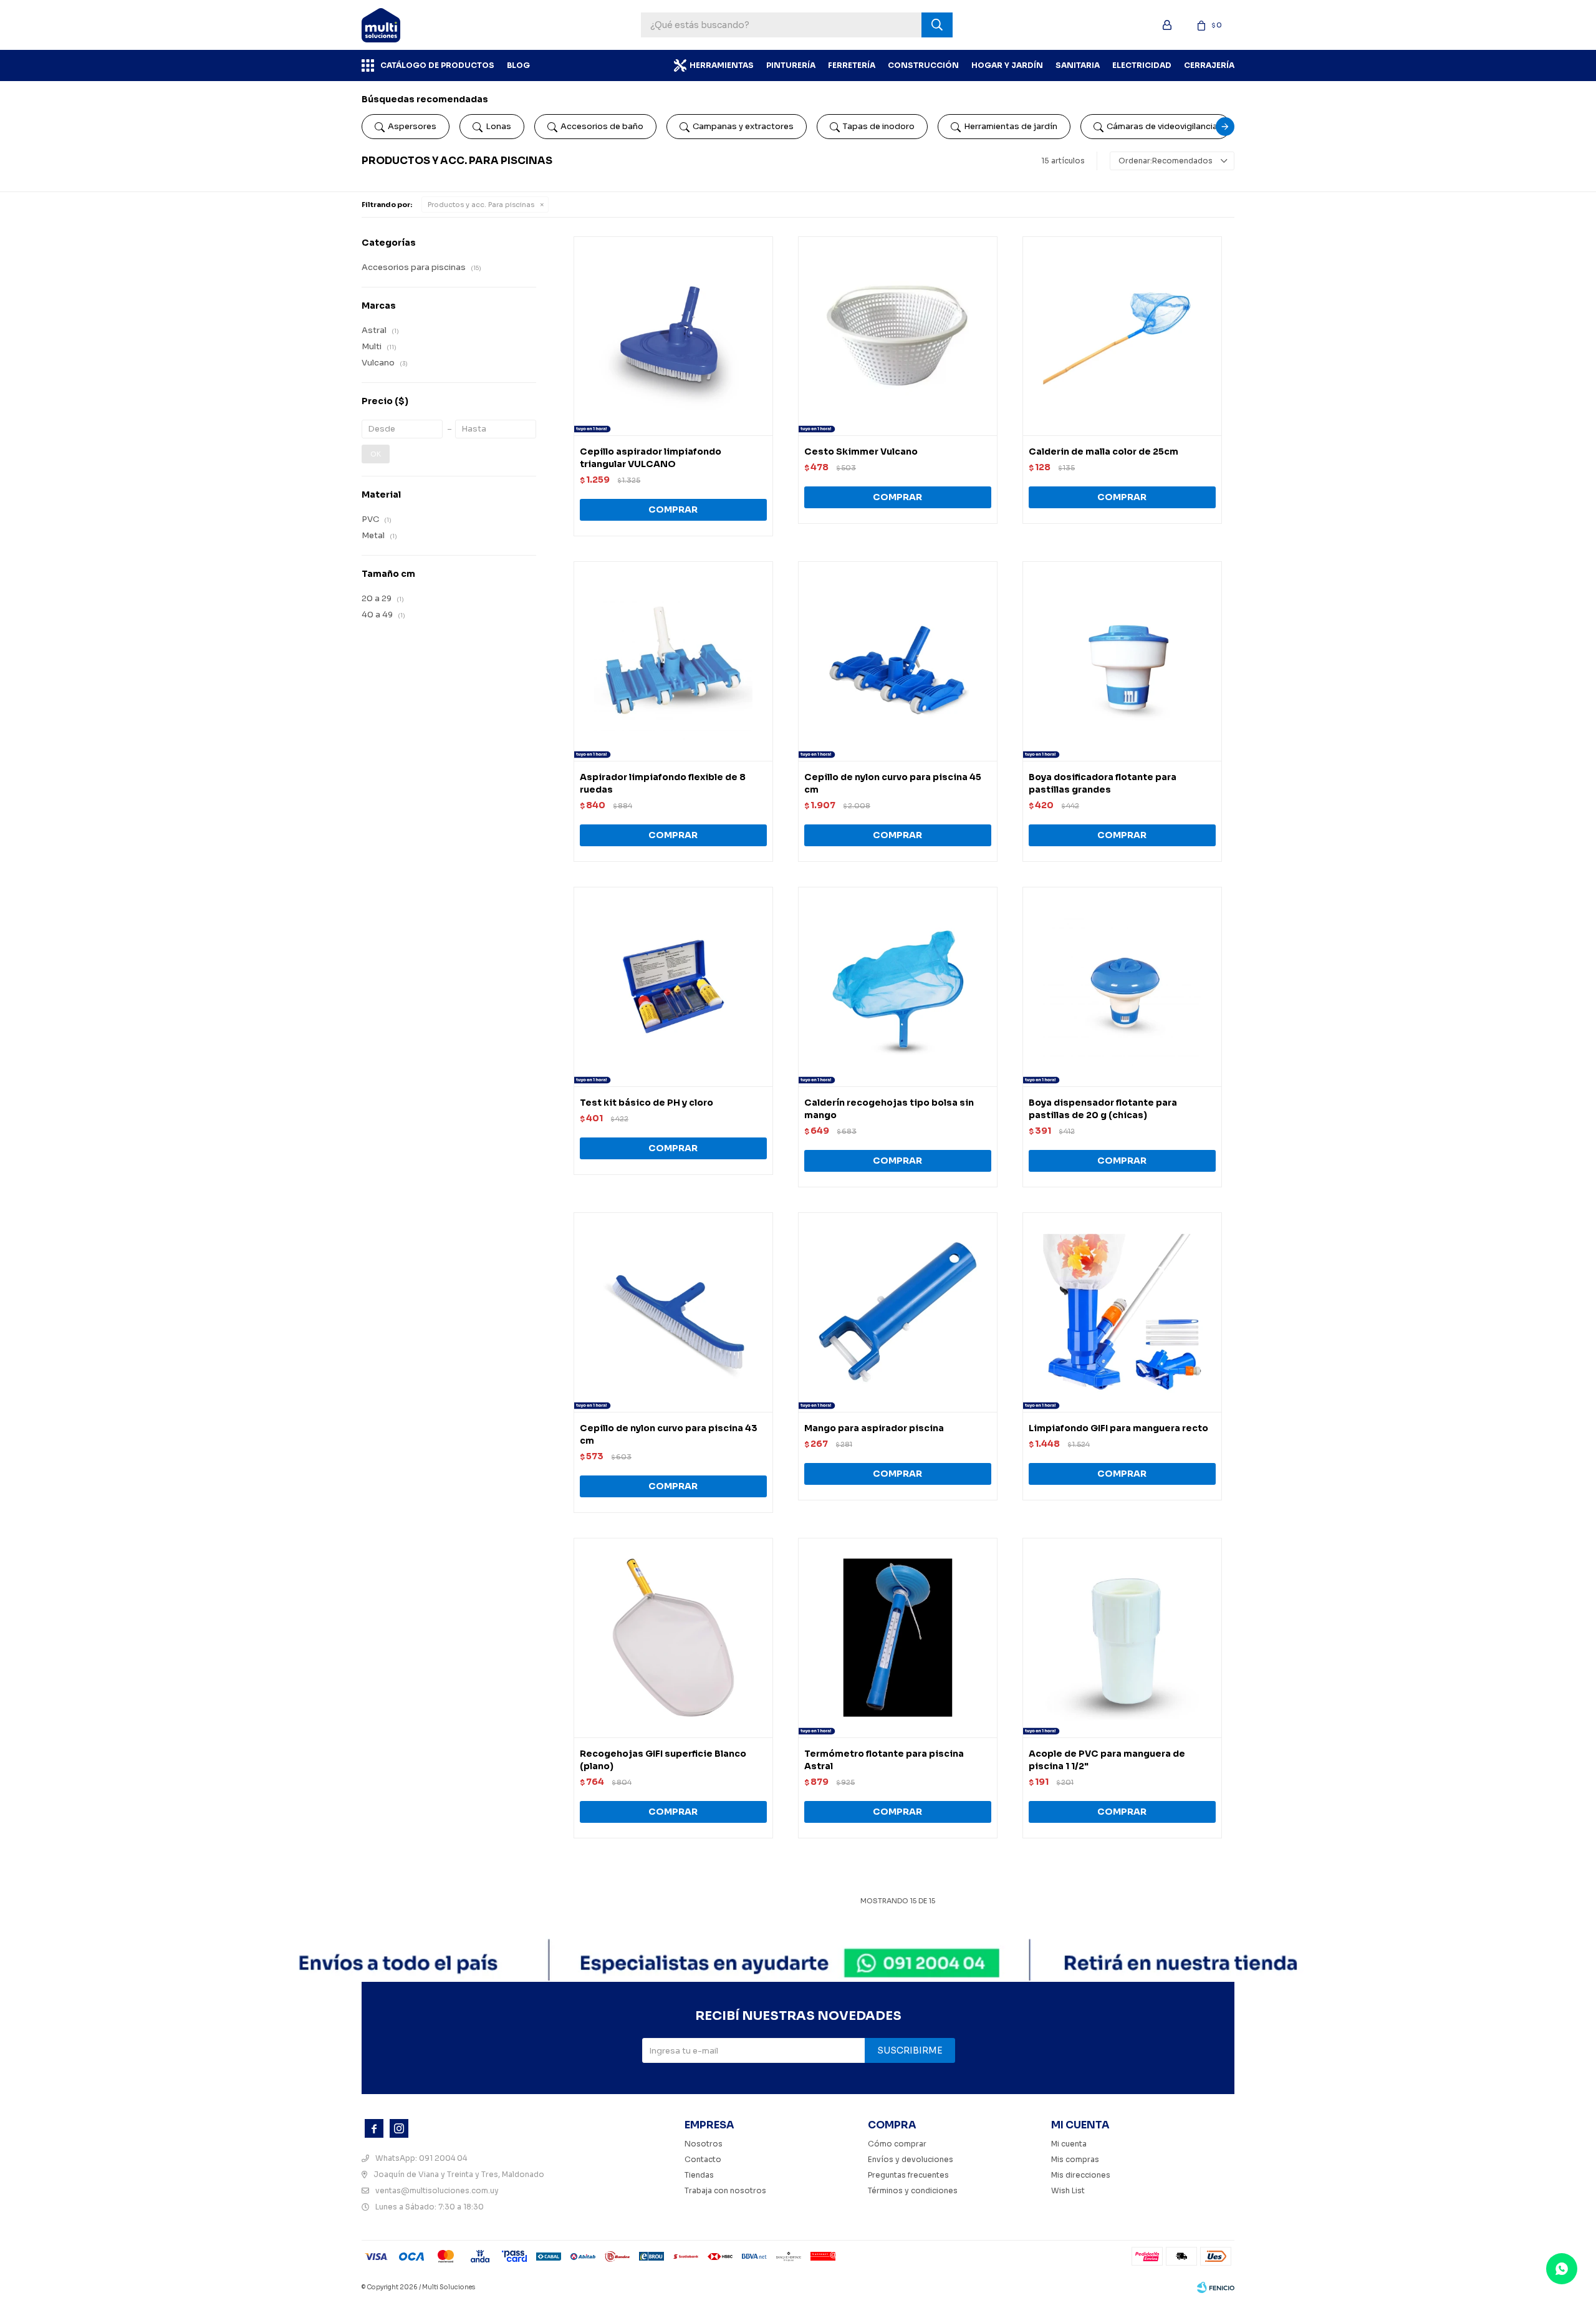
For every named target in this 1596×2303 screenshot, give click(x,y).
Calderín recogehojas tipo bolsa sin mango (889, 1109)
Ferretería (852, 65)
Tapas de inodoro (879, 126)
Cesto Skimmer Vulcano (861, 451)
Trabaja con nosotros (725, 2190)
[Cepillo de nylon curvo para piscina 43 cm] (673, 1312)
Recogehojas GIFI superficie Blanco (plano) (663, 1760)
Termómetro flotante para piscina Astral (884, 1760)
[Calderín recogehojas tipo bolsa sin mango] (898, 987)
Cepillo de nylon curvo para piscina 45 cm (893, 783)
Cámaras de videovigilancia (1162, 126)
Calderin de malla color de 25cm (1103, 451)
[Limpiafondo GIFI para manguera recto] (1122, 1312)
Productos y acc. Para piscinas (481, 205)
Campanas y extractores (743, 126)
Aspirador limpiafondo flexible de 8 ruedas (663, 783)
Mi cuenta (1069, 2144)
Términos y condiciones (913, 2190)
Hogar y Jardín (1007, 65)
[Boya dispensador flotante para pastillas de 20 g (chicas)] (1122, 987)
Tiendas (699, 2175)
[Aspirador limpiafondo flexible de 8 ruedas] (673, 661)
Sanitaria (1078, 65)
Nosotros (704, 2144)
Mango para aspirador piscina (874, 1428)
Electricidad (1142, 65)
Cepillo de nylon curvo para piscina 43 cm (669, 1434)
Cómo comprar (897, 2144)
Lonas (498, 126)
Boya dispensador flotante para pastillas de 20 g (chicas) (1103, 1109)
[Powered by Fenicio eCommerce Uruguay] (1216, 2287)
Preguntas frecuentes (908, 2175)
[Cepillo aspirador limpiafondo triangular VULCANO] (673, 336)
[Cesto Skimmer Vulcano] (898, 336)
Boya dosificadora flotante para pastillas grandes (1103, 783)
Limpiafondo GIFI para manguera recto (1118, 1428)
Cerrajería (1209, 65)
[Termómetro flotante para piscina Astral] (898, 1638)
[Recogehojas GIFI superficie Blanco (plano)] (673, 1638)
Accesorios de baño (602, 126)
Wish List (1068, 2190)
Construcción (923, 65)
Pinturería (791, 65)
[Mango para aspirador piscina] (898, 1312)
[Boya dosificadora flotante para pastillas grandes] (1122, 661)
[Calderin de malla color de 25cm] (1122, 336)
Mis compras (1075, 2159)
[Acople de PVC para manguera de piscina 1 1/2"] (1122, 1638)
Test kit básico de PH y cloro (647, 1103)
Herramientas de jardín (1011, 126)
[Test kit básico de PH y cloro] (673, 987)
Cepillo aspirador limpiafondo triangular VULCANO (651, 458)
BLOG (518, 65)
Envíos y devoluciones (911, 2159)
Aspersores (412, 126)
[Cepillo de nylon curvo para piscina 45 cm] (898, 661)
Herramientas (722, 65)
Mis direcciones (1081, 2175)
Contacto (703, 2159)
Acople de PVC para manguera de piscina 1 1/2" (1107, 1760)
